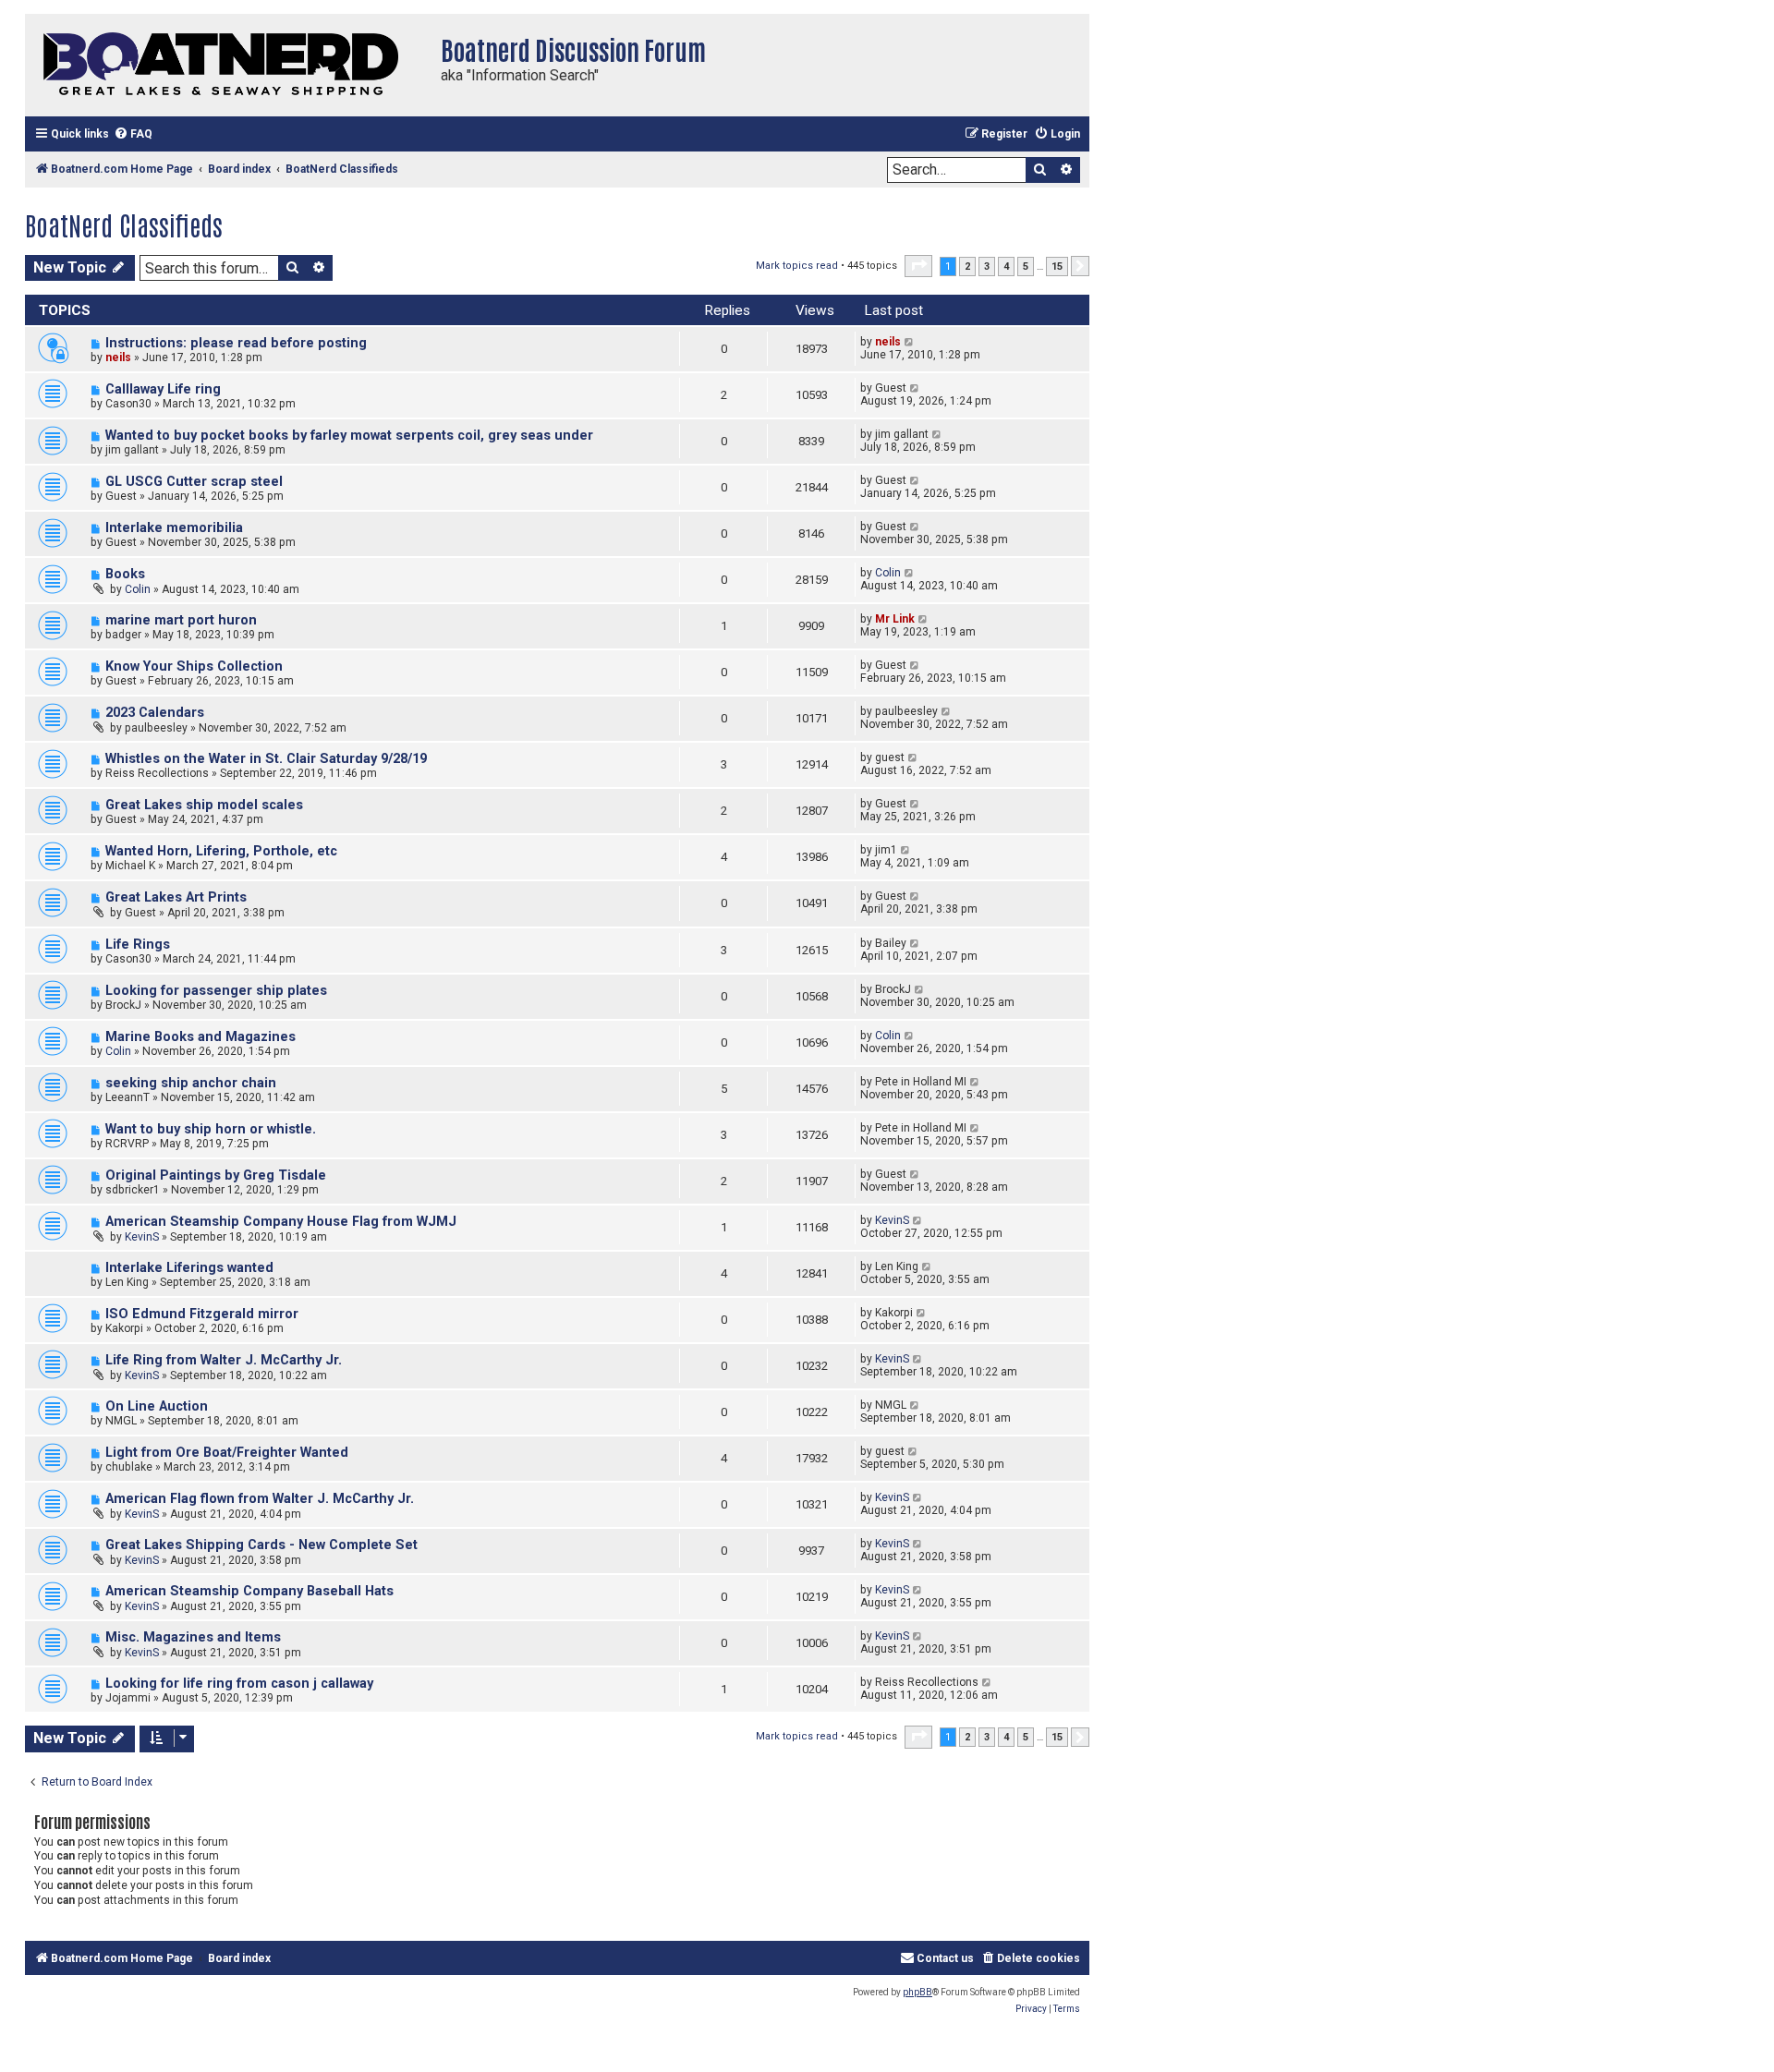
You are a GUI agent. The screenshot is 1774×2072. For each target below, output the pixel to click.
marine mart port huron (181, 620)
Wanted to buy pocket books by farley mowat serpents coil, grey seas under (349, 436)
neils (118, 357)
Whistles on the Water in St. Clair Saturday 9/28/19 (266, 759)
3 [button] (987, 267)
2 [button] (967, 267)
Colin (138, 589)
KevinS (142, 1237)
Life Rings (138, 945)
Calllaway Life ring (163, 389)
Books (125, 574)
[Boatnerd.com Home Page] (228, 65)
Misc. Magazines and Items (193, 1637)
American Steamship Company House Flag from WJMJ (281, 1222)
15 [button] (1057, 267)
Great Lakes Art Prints (176, 897)
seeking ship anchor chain (191, 1083)
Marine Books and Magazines (200, 1037)
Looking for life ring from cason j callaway (239, 1684)
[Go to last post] (910, 342)
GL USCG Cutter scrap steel (194, 482)
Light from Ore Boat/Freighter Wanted (227, 1453)
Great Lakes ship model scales (204, 805)
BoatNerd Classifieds (124, 224)
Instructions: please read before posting (236, 343)
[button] (918, 266)
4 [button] (1006, 267)
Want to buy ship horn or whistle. (211, 1129)
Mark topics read (797, 266)
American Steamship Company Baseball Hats (249, 1591)
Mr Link (895, 619)
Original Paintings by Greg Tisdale (216, 1175)
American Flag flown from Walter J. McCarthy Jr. (260, 1499)
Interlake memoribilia (174, 528)
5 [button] (1026, 267)
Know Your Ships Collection (194, 666)
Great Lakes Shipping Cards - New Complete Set (261, 1545)
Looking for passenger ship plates (216, 991)
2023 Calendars (155, 713)
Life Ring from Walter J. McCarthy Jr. (224, 1360)
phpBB (917, 1992)
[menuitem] (133, 134)
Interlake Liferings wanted (189, 1268)
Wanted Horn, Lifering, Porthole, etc (221, 851)
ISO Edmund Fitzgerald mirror (202, 1314)
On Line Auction (157, 1406)
